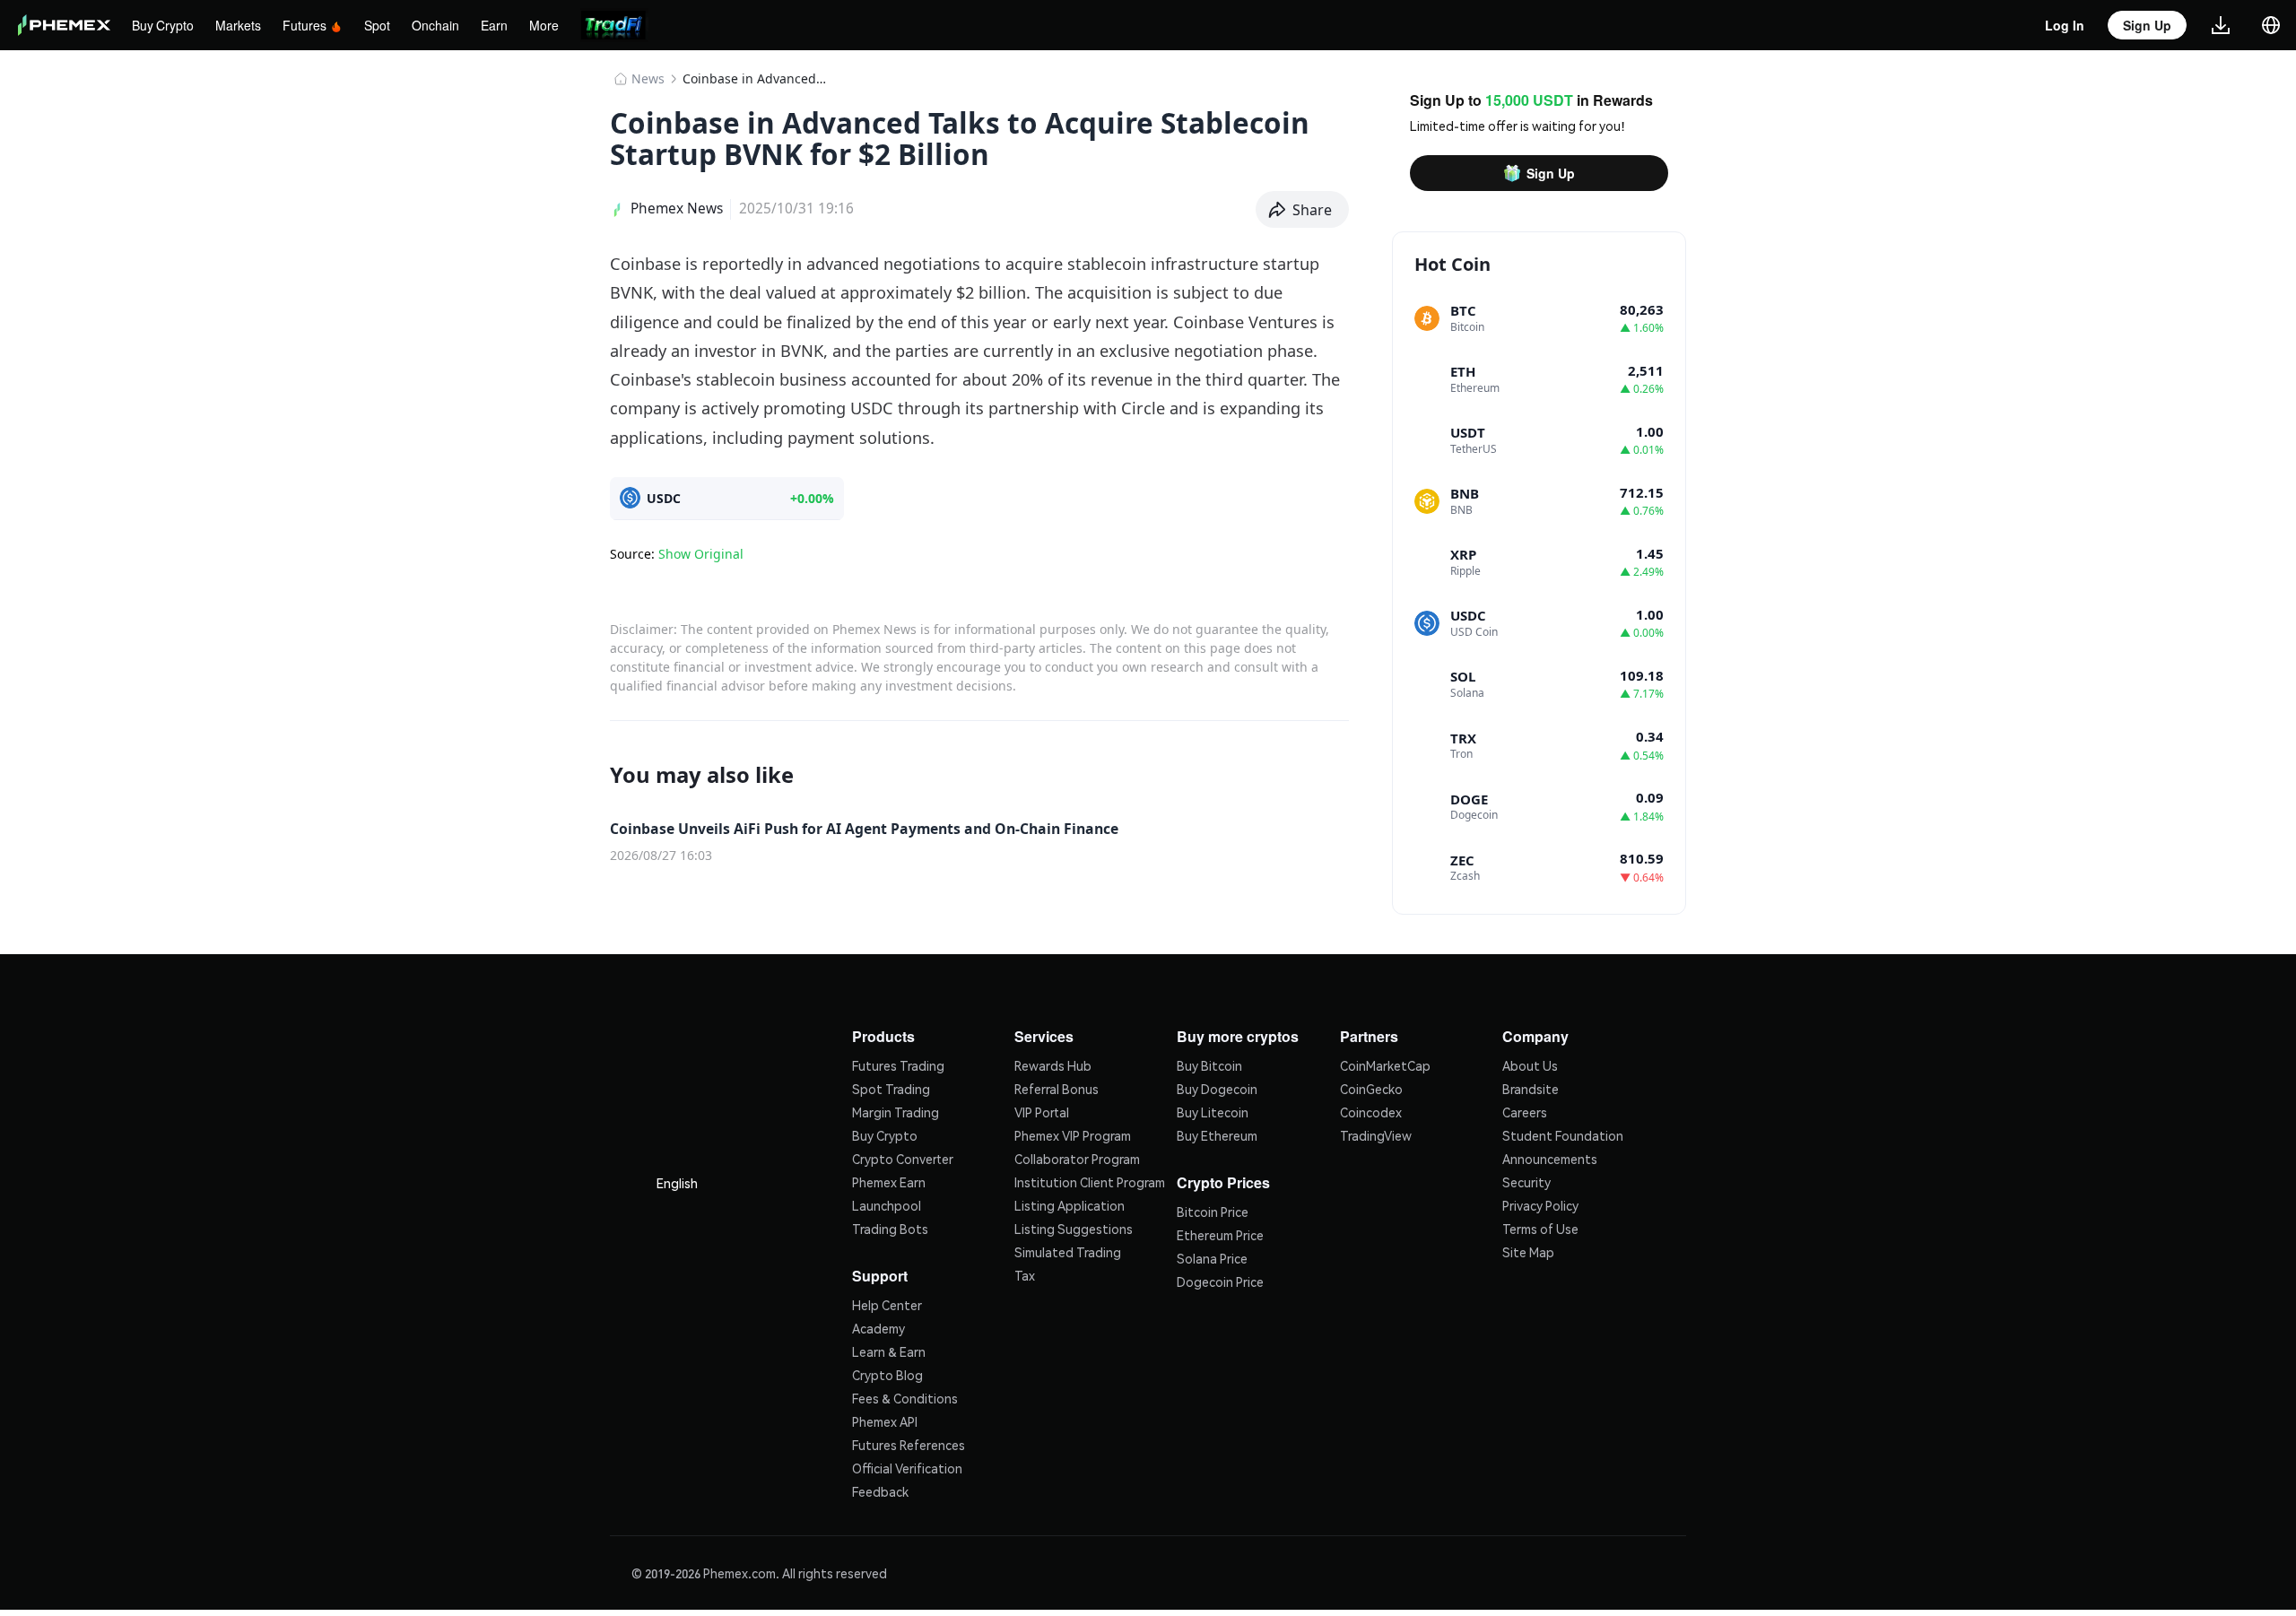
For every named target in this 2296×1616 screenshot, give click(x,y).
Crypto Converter (903, 1157)
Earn (504, 25)
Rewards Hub (1053, 1064)
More (554, 25)
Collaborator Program (1077, 1157)
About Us (1530, 1064)
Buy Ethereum (1217, 1134)
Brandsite (1531, 1087)
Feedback (880, 1488)
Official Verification (907, 1464)
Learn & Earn (889, 1348)
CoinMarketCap (1385, 1064)
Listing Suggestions (1074, 1227)
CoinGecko (1371, 1087)
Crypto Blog (887, 1371)
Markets (243, 25)
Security (1526, 1180)
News (648, 78)
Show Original (701, 554)
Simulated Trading (1068, 1250)
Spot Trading (891, 1087)
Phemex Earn (889, 1180)
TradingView (1376, 1134)
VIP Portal (1042, 1110)
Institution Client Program (1090, 1180)
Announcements (1550, 1157)
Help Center (887, 1301)
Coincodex (1371, 1110)
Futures (310, 25)
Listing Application (1070, 1203)
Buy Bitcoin (1209, 1064)
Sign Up (1551, 173)
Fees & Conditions (905, 1394)
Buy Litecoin (1213, 1110)
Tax (1025, 1273)
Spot (386, 25)
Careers (1525, 1110)
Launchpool (887, 1203)
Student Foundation (1563, 1134)
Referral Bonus (1057, 1087)
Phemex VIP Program (1073, 1134)
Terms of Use (1540, 1227)
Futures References (909, 1441)
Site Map (1528, 1250)
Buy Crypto (165, 25)
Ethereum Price (1220, 1231)
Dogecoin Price (1220, 1278)
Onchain (446, 25)
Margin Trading (896, 1110)
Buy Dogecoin (1217, 1087)
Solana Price (1212, 1255)
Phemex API (885, 1418)
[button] (1303, 210)
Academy (878, 1325)
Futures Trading (898, 1064)
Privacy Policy (1540, 1203)
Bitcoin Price (1213, 1208)
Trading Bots (890, 1227)
